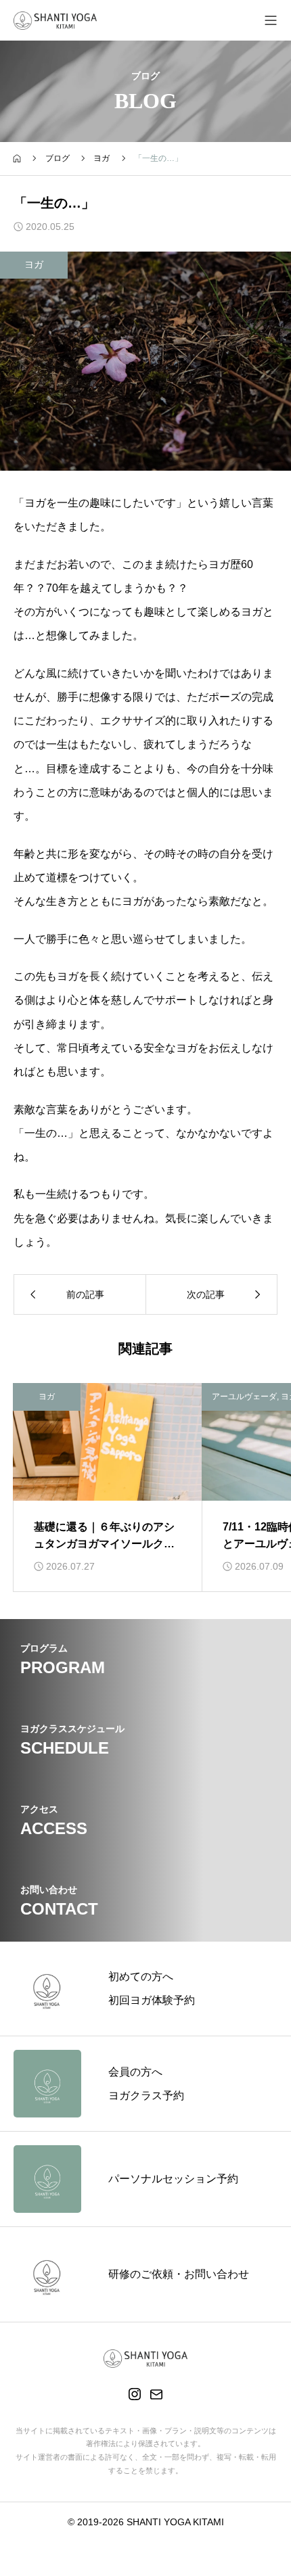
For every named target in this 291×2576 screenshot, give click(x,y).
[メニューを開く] (271, 20)
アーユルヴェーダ (244, 1397)
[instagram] (135, 2394)
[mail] (156, 2394)
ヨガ (34, 264)
